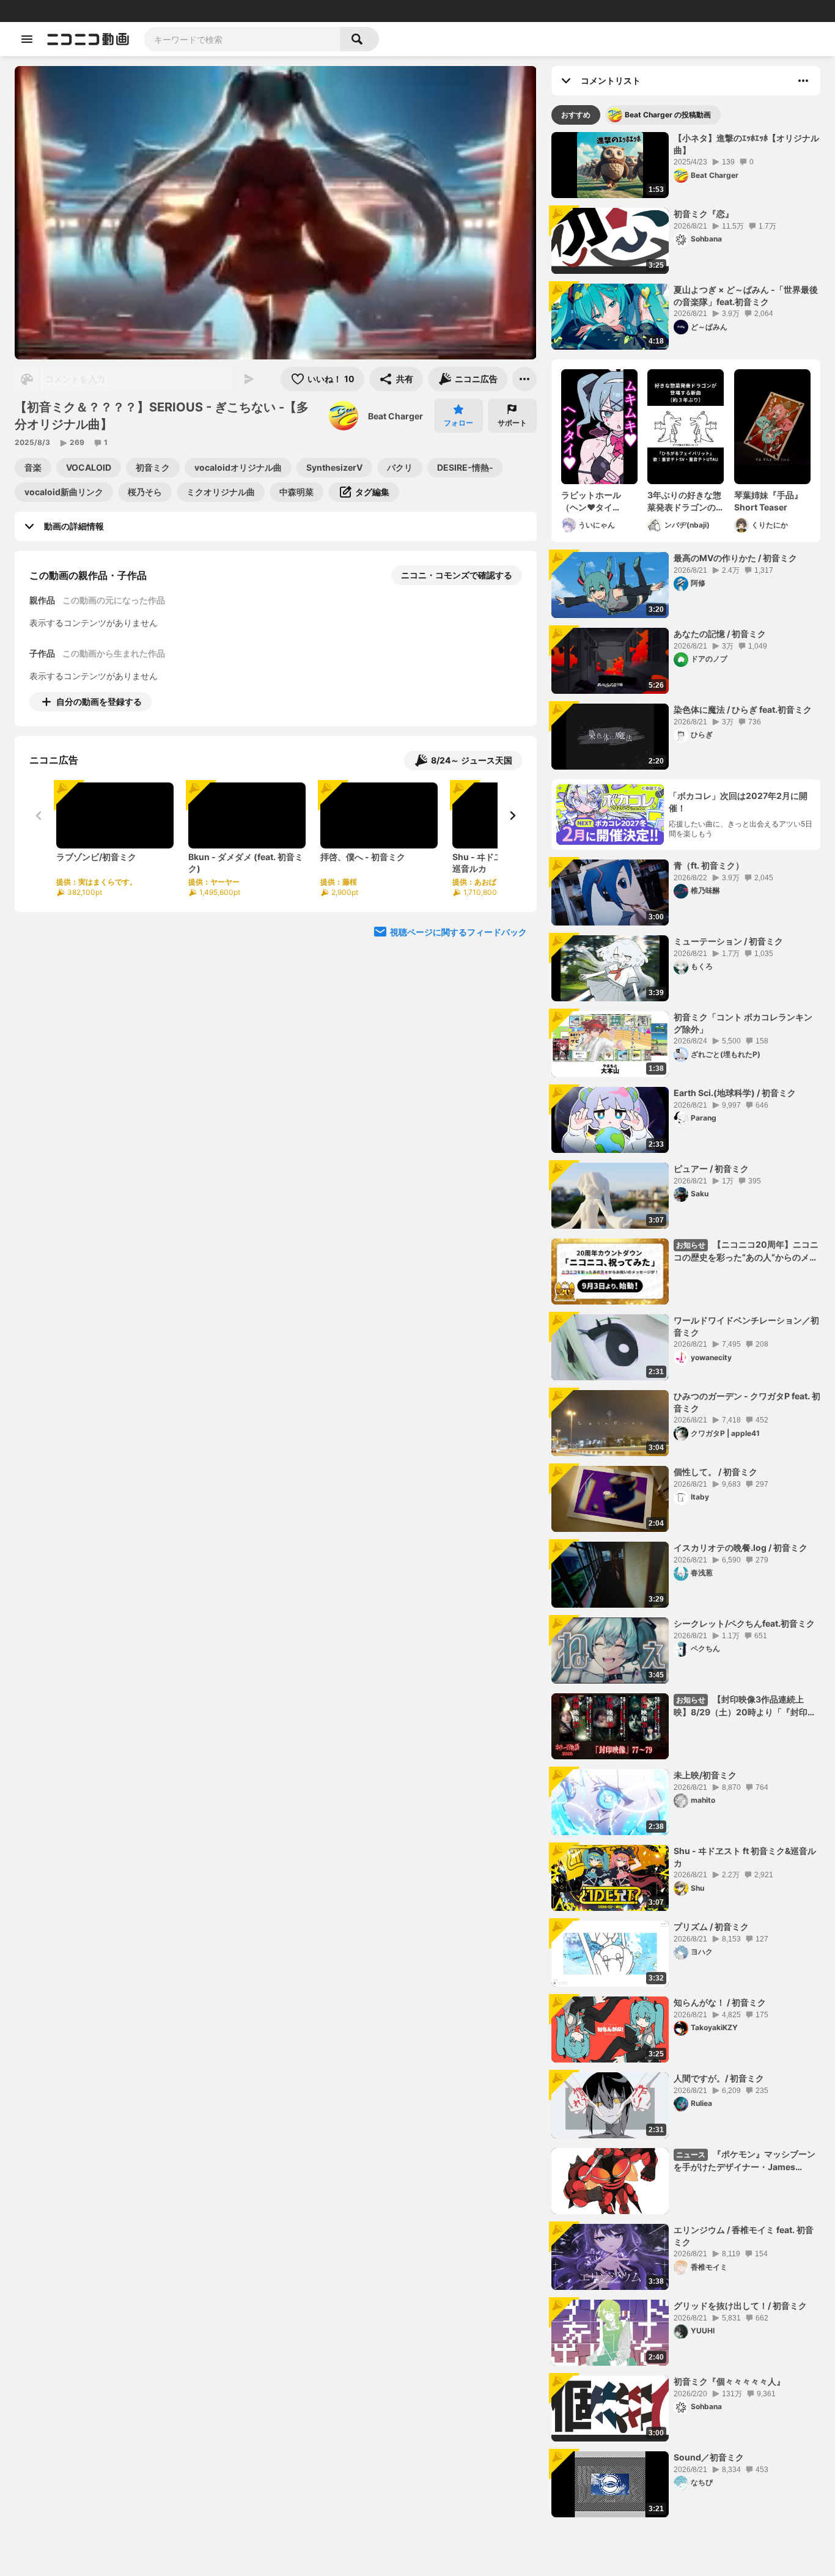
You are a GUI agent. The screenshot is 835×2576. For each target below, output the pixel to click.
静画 (67, 11)
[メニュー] (524, 379)
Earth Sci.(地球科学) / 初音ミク (735, 1093)
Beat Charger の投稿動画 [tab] (668, 115)
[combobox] (242, 39)
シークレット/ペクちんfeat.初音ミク (744, 1623)
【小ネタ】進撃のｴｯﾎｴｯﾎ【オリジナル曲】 (746, 144)
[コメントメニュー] (803, 81)
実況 (189, 11)
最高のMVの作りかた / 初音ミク (735, 558)
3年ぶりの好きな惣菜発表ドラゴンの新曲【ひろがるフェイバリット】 (684, 501)
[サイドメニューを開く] (27, 39)
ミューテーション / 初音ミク (728, 941)
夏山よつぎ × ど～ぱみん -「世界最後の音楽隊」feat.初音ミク (746, 296)
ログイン (697, 11)
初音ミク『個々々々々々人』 (729, 2381)
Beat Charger (395, 416)
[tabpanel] (686, 1325)
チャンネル (128, 11)
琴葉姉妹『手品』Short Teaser (768, 501)
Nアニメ (217, 11)
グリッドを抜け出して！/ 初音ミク (740, 2306)
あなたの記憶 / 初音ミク (720, 634)
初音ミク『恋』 (704, 214)
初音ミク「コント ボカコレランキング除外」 (743, 1023)
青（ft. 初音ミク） (709, 865)
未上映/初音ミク (705, 1775)
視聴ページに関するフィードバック (458, 932)
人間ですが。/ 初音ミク (719, 2078)
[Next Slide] (512, 815)
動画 (46, 11)
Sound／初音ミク (709, 2457)
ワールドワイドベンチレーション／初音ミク (746, 1326)
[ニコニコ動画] (88, 39)
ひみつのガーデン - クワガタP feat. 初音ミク (747, 1402)
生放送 (92, 11)
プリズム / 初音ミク (711, 1926)
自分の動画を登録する (99, 701)
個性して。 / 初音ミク (715, 1472)
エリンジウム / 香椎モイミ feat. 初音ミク (744, 2236)
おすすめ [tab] (576, 115)
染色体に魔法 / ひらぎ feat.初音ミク (743, 709)
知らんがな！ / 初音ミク (720, 2002)
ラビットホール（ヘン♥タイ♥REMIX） (591, 501)
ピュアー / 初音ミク (711, 1168)
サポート (512, 423)
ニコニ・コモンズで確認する (457, 575)
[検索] (359, 39)
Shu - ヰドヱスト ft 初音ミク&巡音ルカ (745, 1857)
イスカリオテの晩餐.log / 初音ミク (741, 1547)
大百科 (164, 11)
